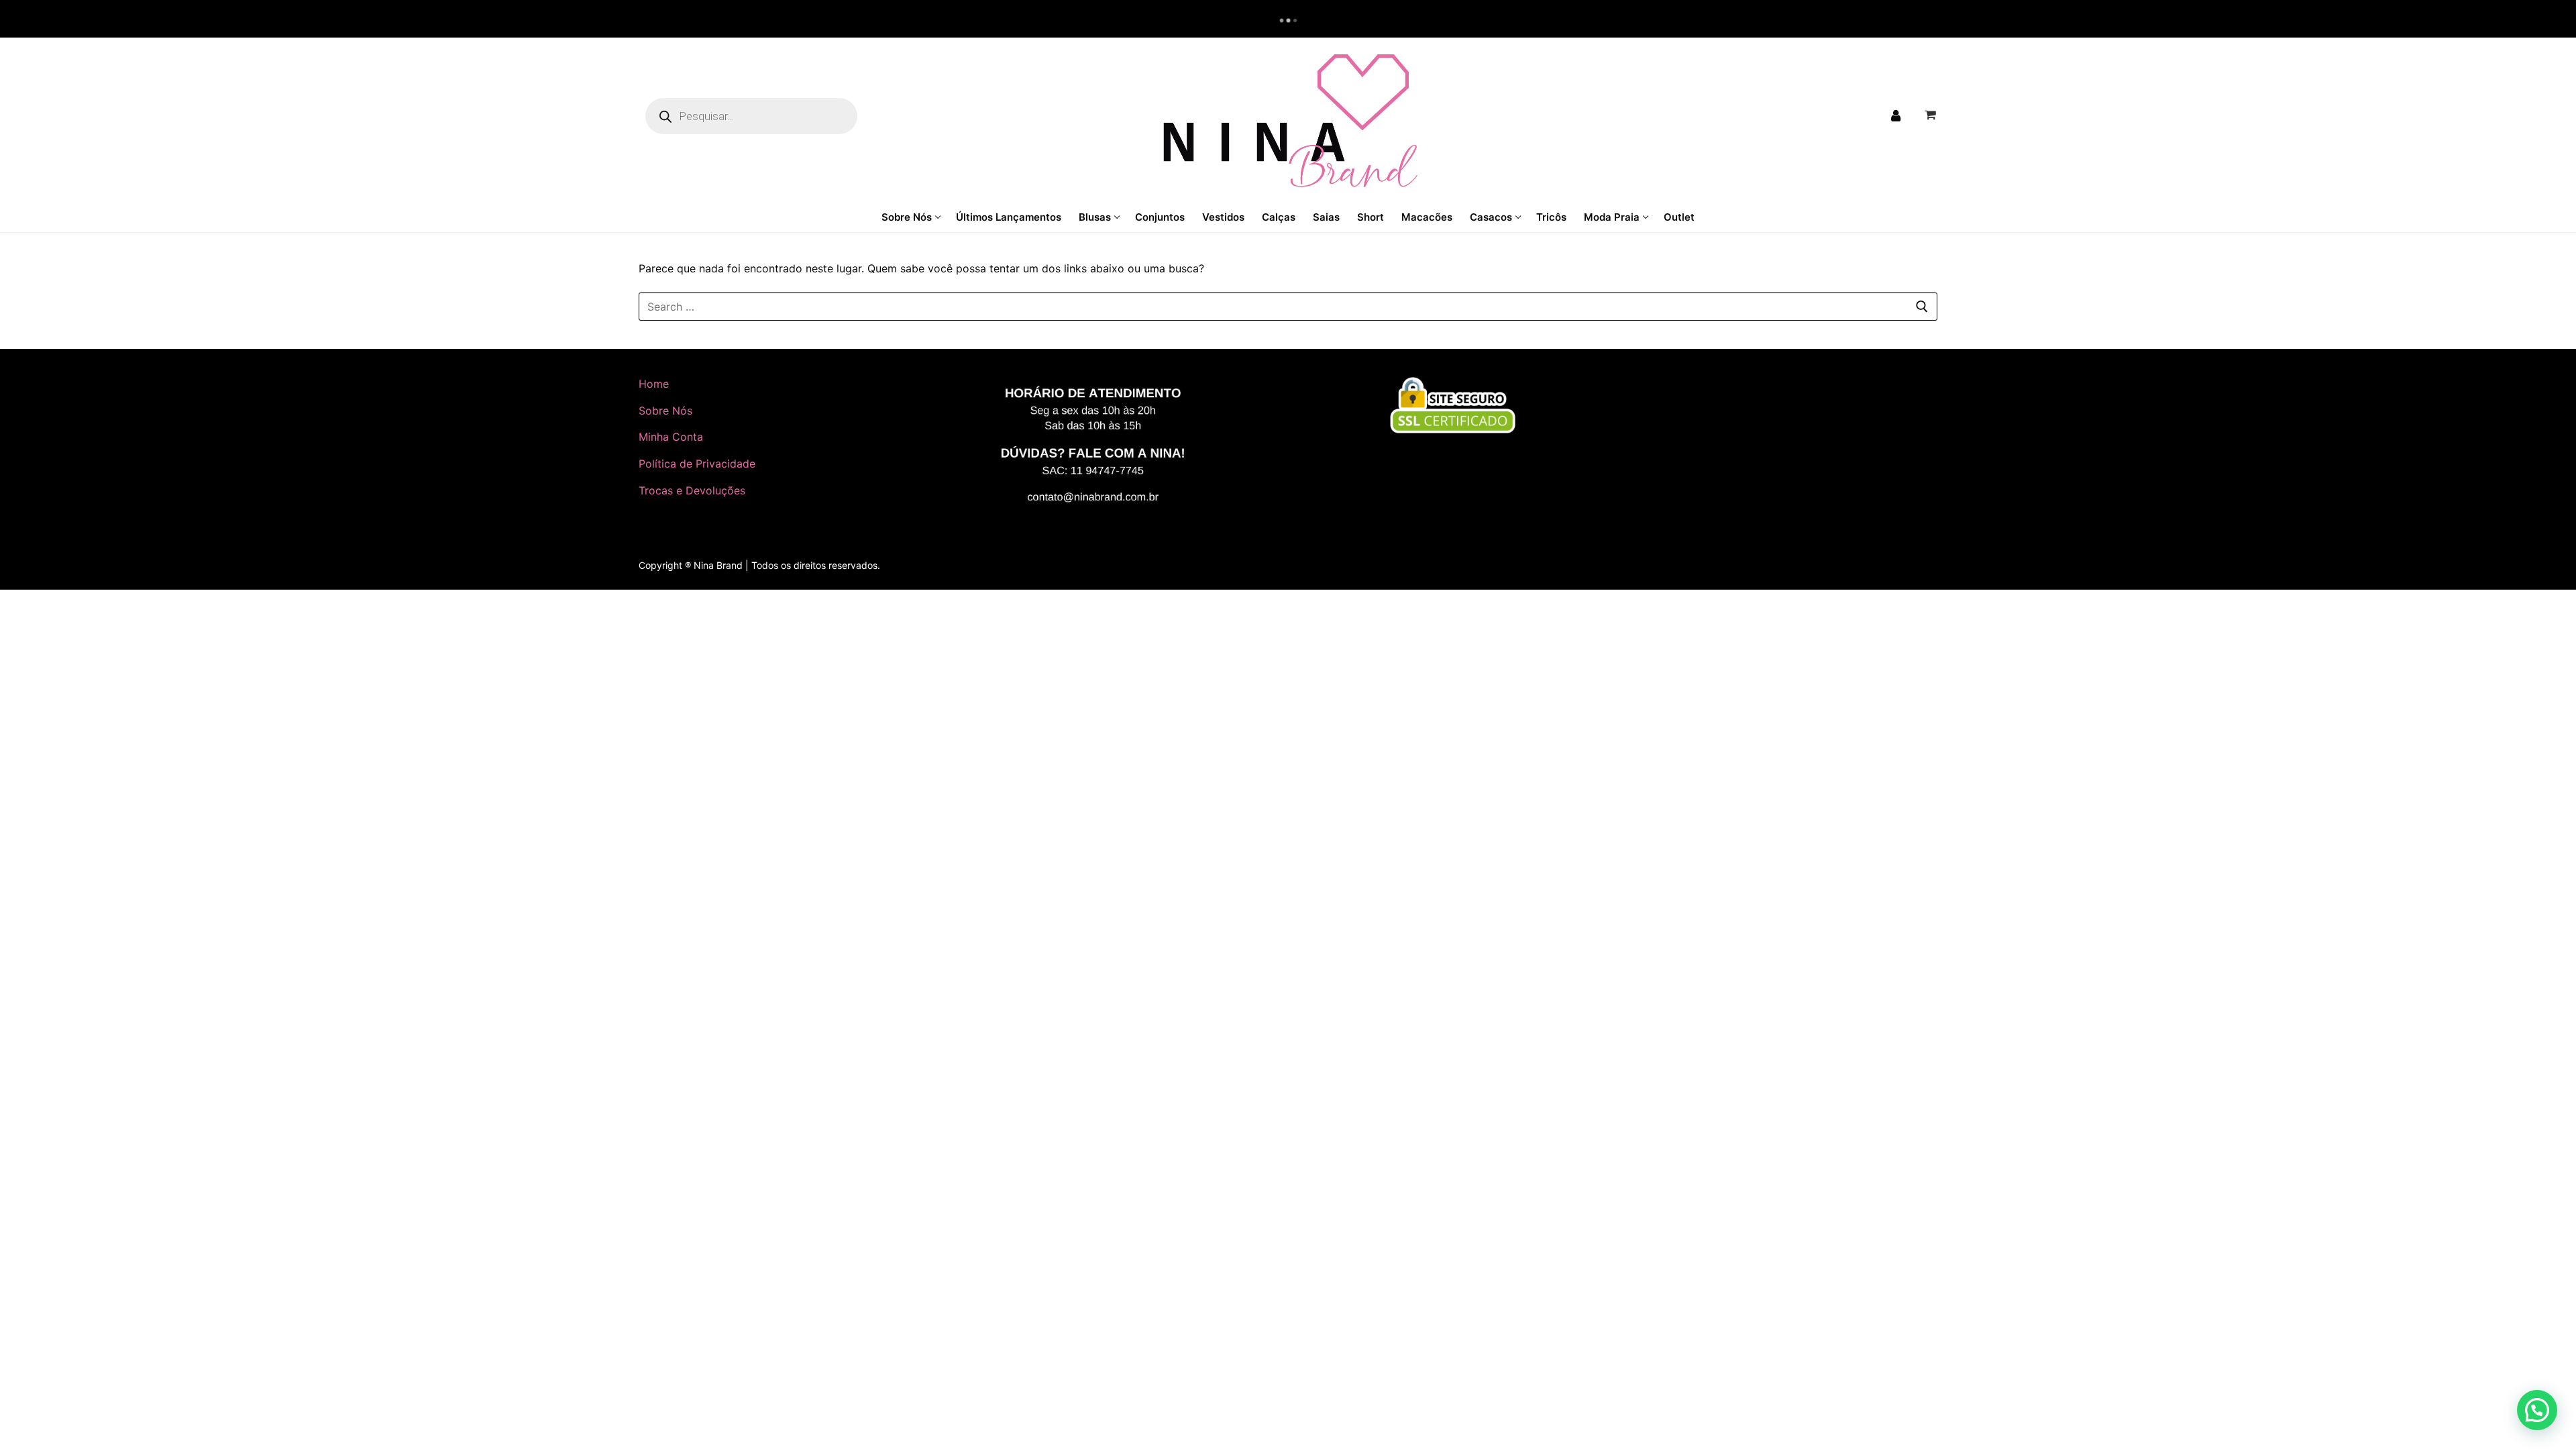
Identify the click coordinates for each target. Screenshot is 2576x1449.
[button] (2537, 1410)
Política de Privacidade (697, 464)
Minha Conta (671, 437)
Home (654, 384)
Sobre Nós (665, 411)
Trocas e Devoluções (692, 490)
